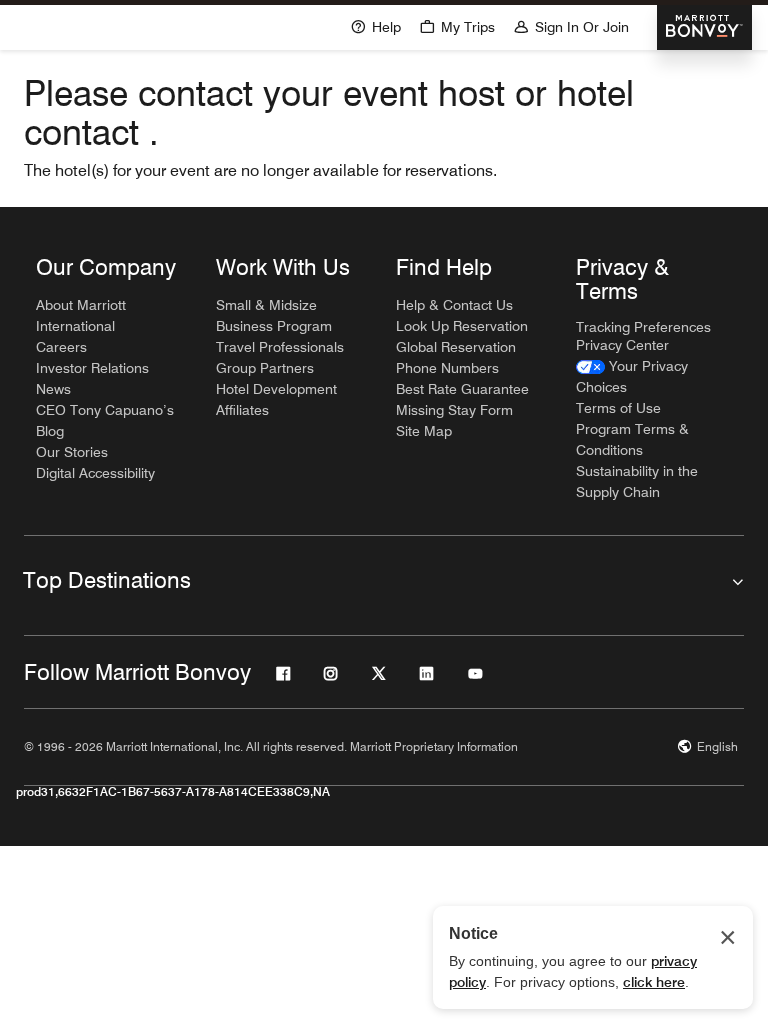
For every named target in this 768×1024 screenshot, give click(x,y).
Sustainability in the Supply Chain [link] (637, 481)
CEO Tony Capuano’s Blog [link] (105, 420)
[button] (457, 25)
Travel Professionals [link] (280, 347)
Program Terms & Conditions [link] (632, 439)
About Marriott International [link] (81, 315)
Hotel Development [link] (276, 389)
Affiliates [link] (242, 410)
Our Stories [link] (72, 452)
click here (654, 982)
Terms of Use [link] (618, 408)
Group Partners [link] (265, 368)
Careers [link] (61, 347)
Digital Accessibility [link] (95, 473)
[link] (654, 377)
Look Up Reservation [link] (462, 326)
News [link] (53, 389)
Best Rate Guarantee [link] (462, 389)
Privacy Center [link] (622, 345)
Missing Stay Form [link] (454, 410)
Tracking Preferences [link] (643, 327)
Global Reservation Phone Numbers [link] (456, 357)
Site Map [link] (424, 431)
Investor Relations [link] (92, 368)
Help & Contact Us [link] (454, 305)
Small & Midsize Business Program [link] (274, 315)
